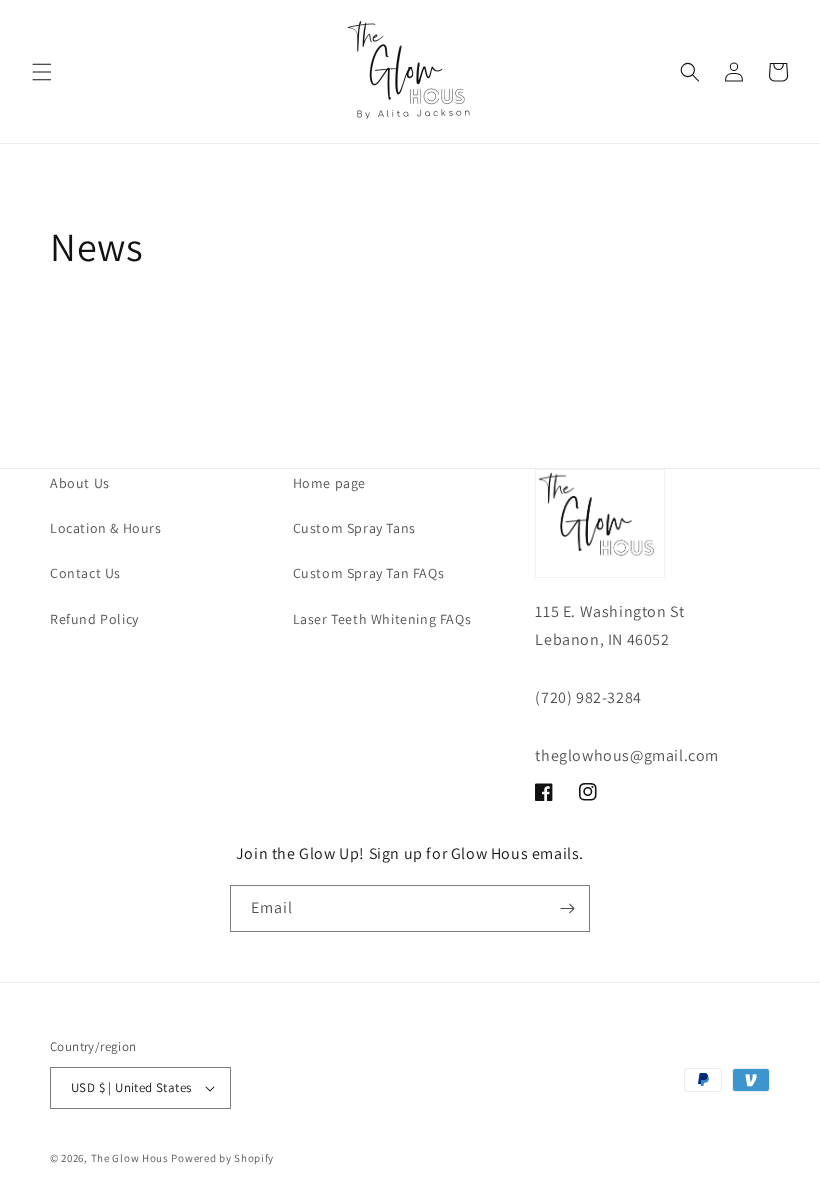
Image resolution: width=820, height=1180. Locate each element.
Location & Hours (106, 528)
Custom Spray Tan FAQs (369, 573)
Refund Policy (94, 619)
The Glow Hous (130, 1158)
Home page (329, 483)
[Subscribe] (567, 908)
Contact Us (85, 573)
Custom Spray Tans (354, 528)
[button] (42, 72)
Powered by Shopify (222, 1158)
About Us (80, 483)
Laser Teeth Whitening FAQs (382, 619)
